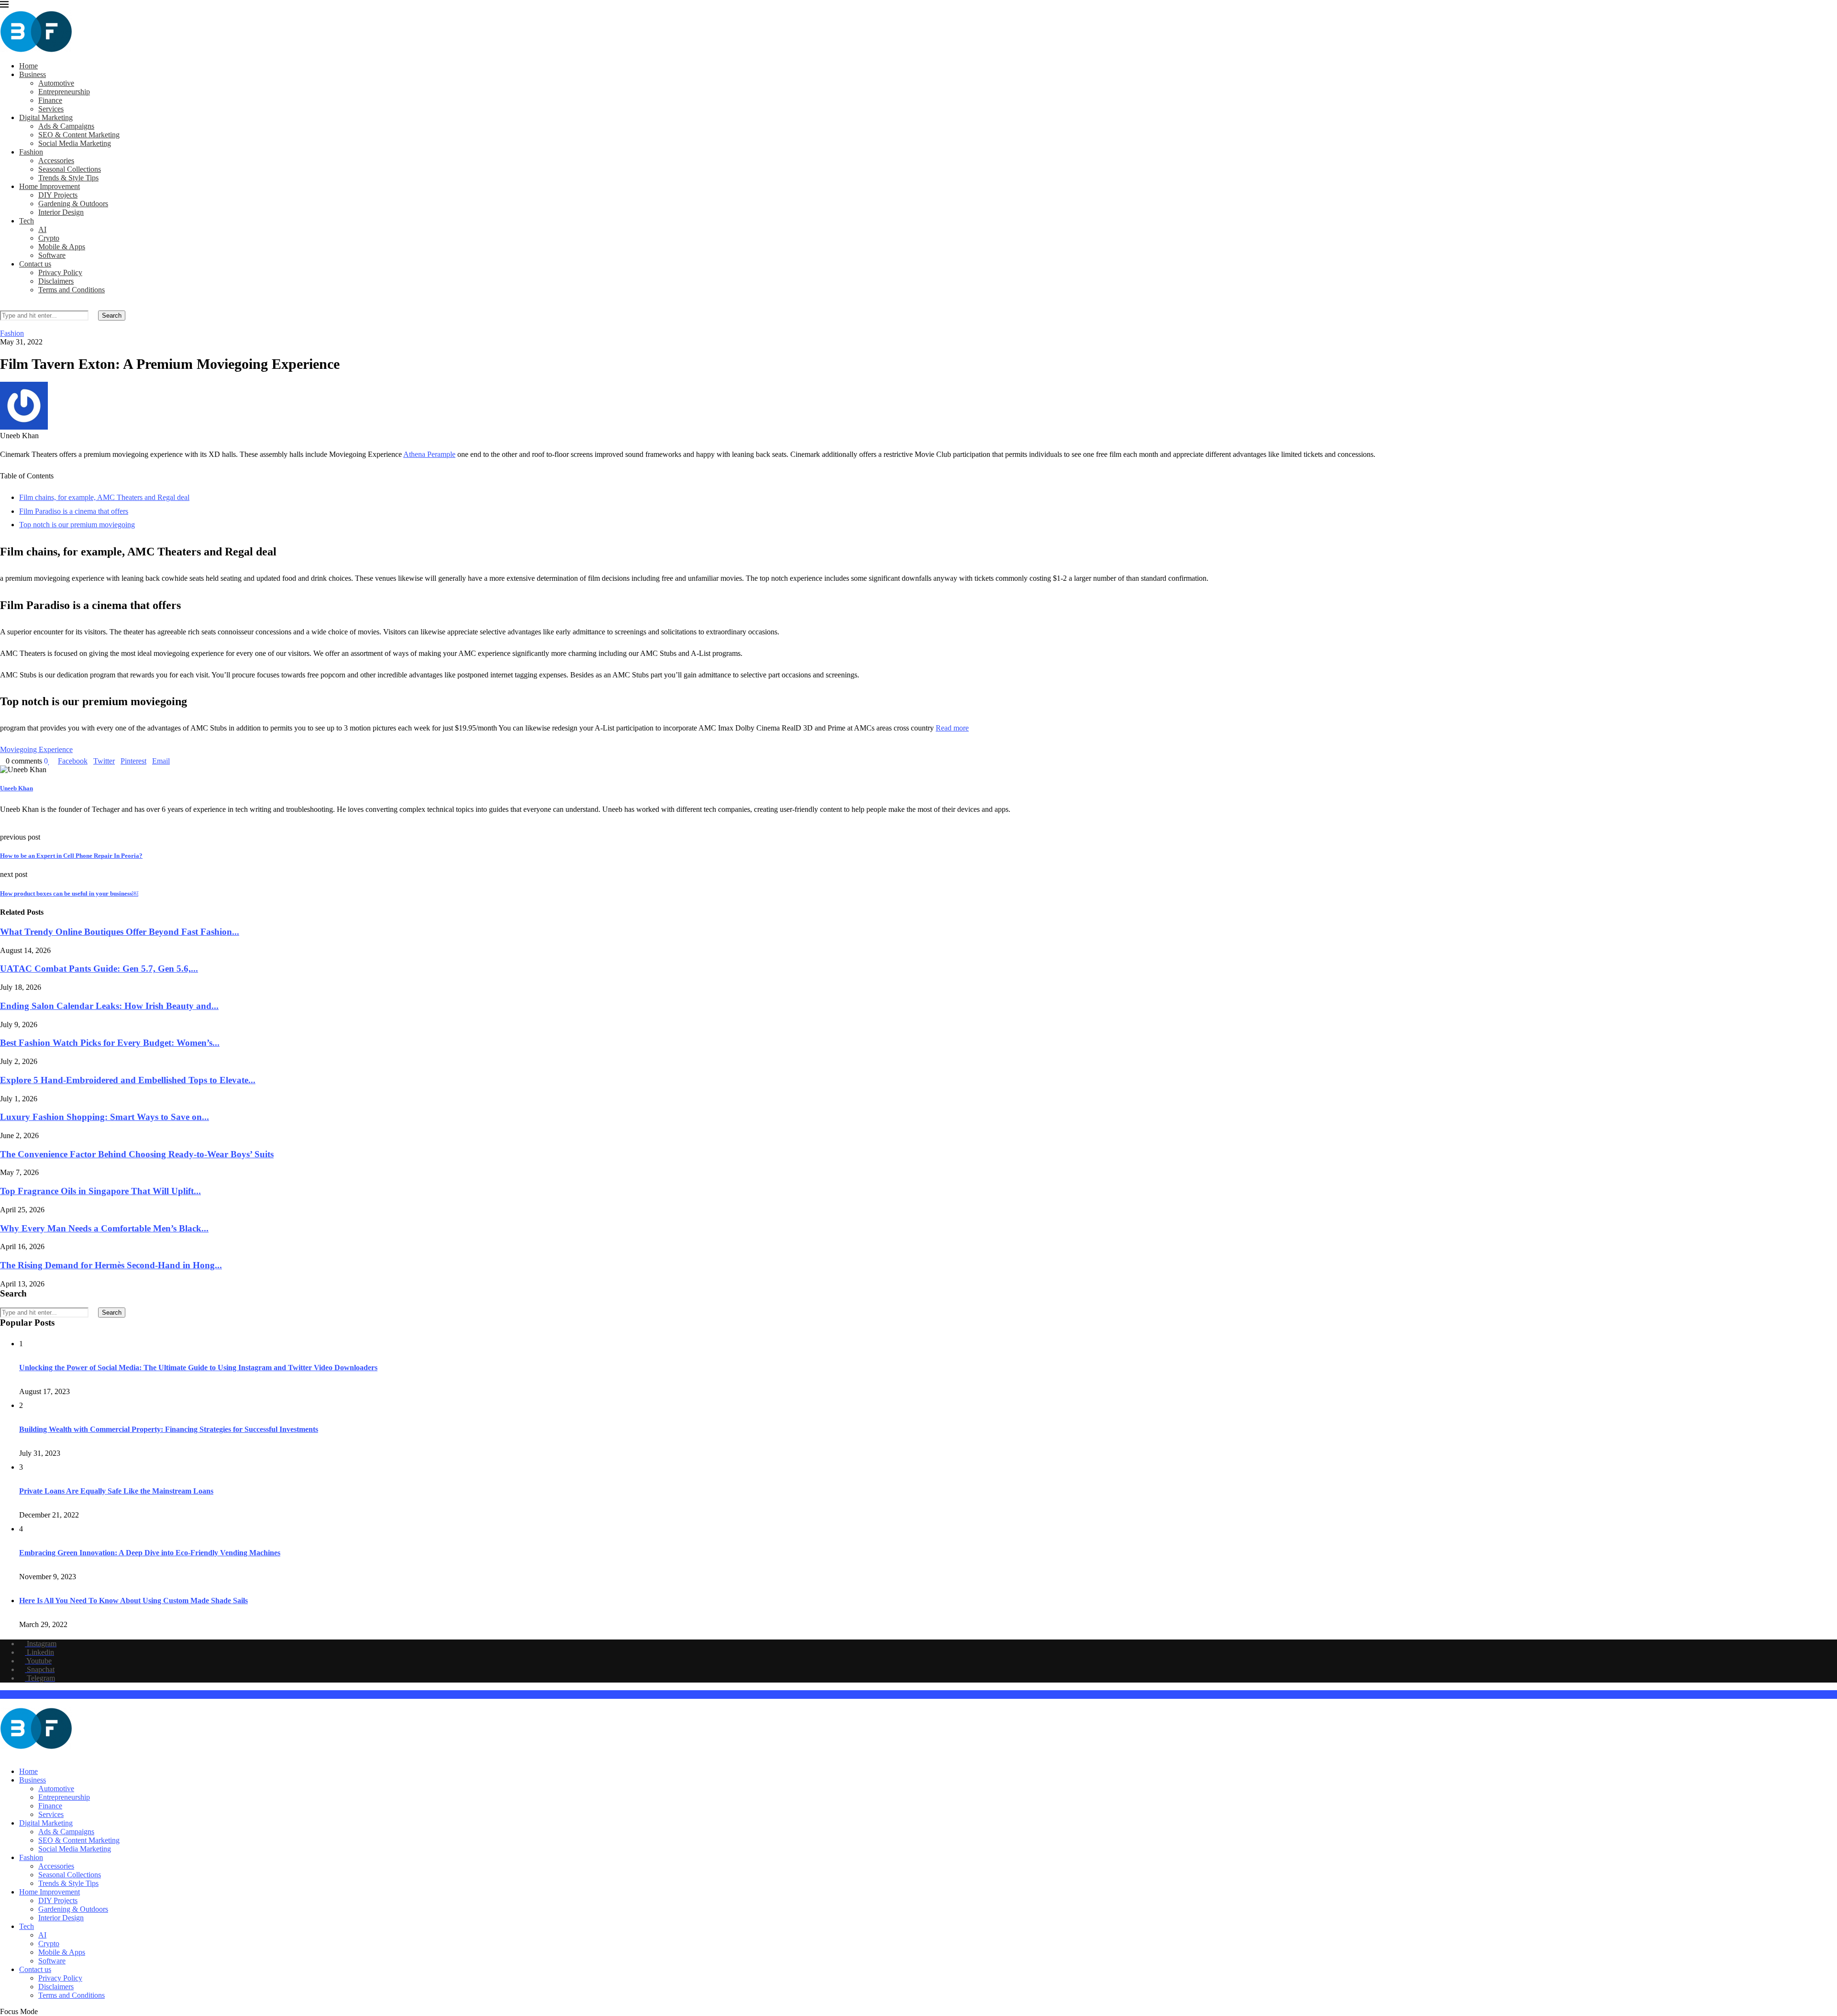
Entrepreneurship (64, 92)
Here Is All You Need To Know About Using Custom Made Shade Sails (133, 1601)
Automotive (56, 83)
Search (112, 316)
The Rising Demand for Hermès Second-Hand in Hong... (111, 1265)
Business (33, 74)
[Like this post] (49, 761)
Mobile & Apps (62, 247)
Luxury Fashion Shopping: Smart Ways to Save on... (105, 1117)
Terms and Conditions (72, 290)
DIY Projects (58, 195)
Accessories (56, 161)
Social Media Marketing (75, 143)
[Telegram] (33, 1755)
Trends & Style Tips (68, 178)
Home (28, 66)
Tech (27, 221)
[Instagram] (3, 1755)
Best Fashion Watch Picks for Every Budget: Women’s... (110, 1043)
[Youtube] (18, 1755)
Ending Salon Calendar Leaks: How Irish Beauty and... (109, 1006)
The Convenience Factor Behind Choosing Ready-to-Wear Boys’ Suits (137, 1154)
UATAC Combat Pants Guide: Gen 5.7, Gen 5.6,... (99, 969)
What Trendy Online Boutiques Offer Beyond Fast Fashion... (120, 932)
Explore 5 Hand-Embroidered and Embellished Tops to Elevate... (128, 1080)
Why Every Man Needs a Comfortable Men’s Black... (104, 1228)
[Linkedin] (11, 1755)
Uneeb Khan (17, 788)
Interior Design (61, 212)
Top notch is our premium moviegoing (77, 525)
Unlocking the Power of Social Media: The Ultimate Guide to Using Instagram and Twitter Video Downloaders (198, 1368)
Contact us (35, 264)
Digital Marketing (46, 117)
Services (51, 109)
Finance (50, 100)
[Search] (3, 306)
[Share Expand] (173, 761)
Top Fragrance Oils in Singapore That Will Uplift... (100, 1191)
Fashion (31, 152)
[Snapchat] (26, 1755)
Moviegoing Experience (36, 749)
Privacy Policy (60, 272)
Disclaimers (56, 281)
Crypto (49, 238)
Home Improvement (50, 186)
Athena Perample (429, 454)
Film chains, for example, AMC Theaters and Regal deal (104, 497)
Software (52, 255)
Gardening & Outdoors (73, 204)
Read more (952, 728)
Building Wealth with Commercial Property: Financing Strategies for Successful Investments (169, 1429)
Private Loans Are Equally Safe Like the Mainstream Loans (116, 1491)
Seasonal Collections (70, 169)
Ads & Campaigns (66, 126)
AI (42, 229)
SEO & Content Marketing (79, 135)
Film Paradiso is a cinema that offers (74, 511)
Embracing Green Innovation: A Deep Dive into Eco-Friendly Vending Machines (150, 1553)
